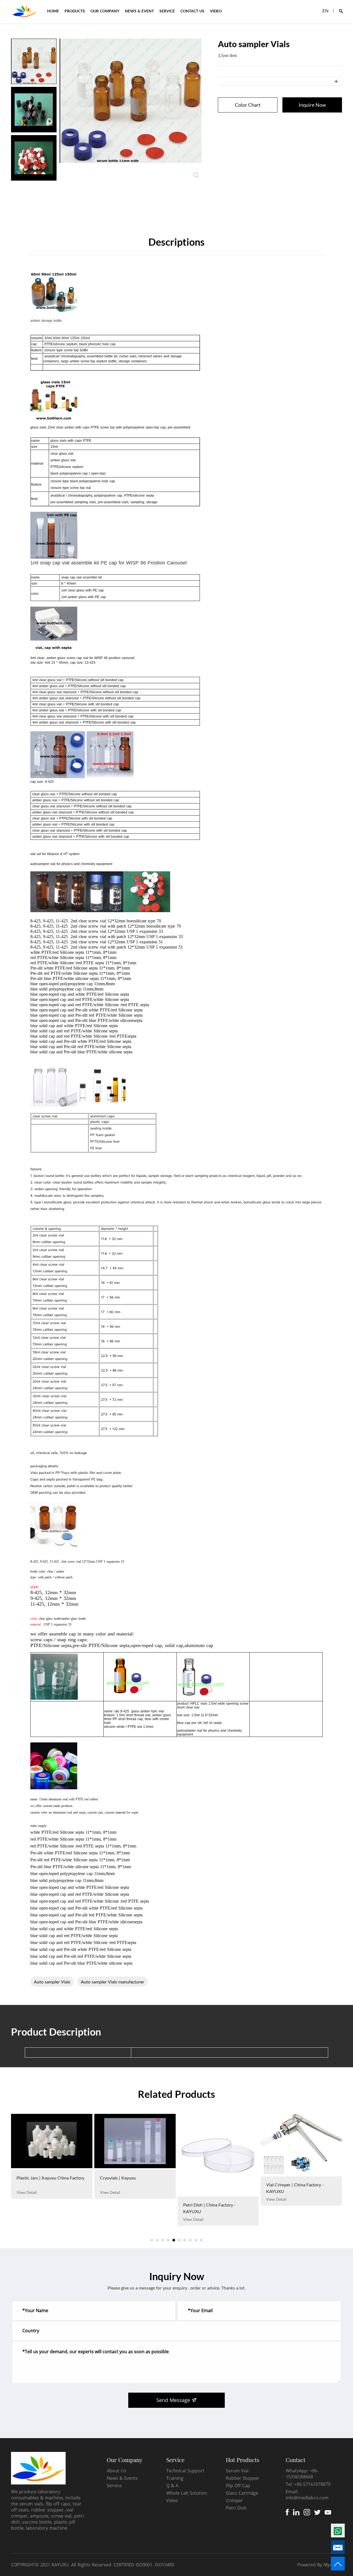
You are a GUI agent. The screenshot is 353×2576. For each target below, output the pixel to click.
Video (172, 2500)
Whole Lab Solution (187, 2493)
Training (175, 2478)
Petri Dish (236, 2508)
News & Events (122, 2478)
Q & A (172, 2486)
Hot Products (243, 2460)
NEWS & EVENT (139, 11)
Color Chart (248, 105)
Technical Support (185, 2471)
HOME (53, 11)
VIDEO (216, 11)
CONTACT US (192, 11)
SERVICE (167, 11)
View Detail (27, 2192)
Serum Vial (237, 2471)
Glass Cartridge (242, 2493)
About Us (117, 2471)
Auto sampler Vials (52, 1982)
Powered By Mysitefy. (319, 2565)
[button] (152, 2240)
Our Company (125, 2460)
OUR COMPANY (105, 11)
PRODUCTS (75, 11)
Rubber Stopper (243, 2478)
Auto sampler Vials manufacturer (113, 1982)
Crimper (234, 2500)
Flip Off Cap (238, 2486)
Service (114, 2486)
